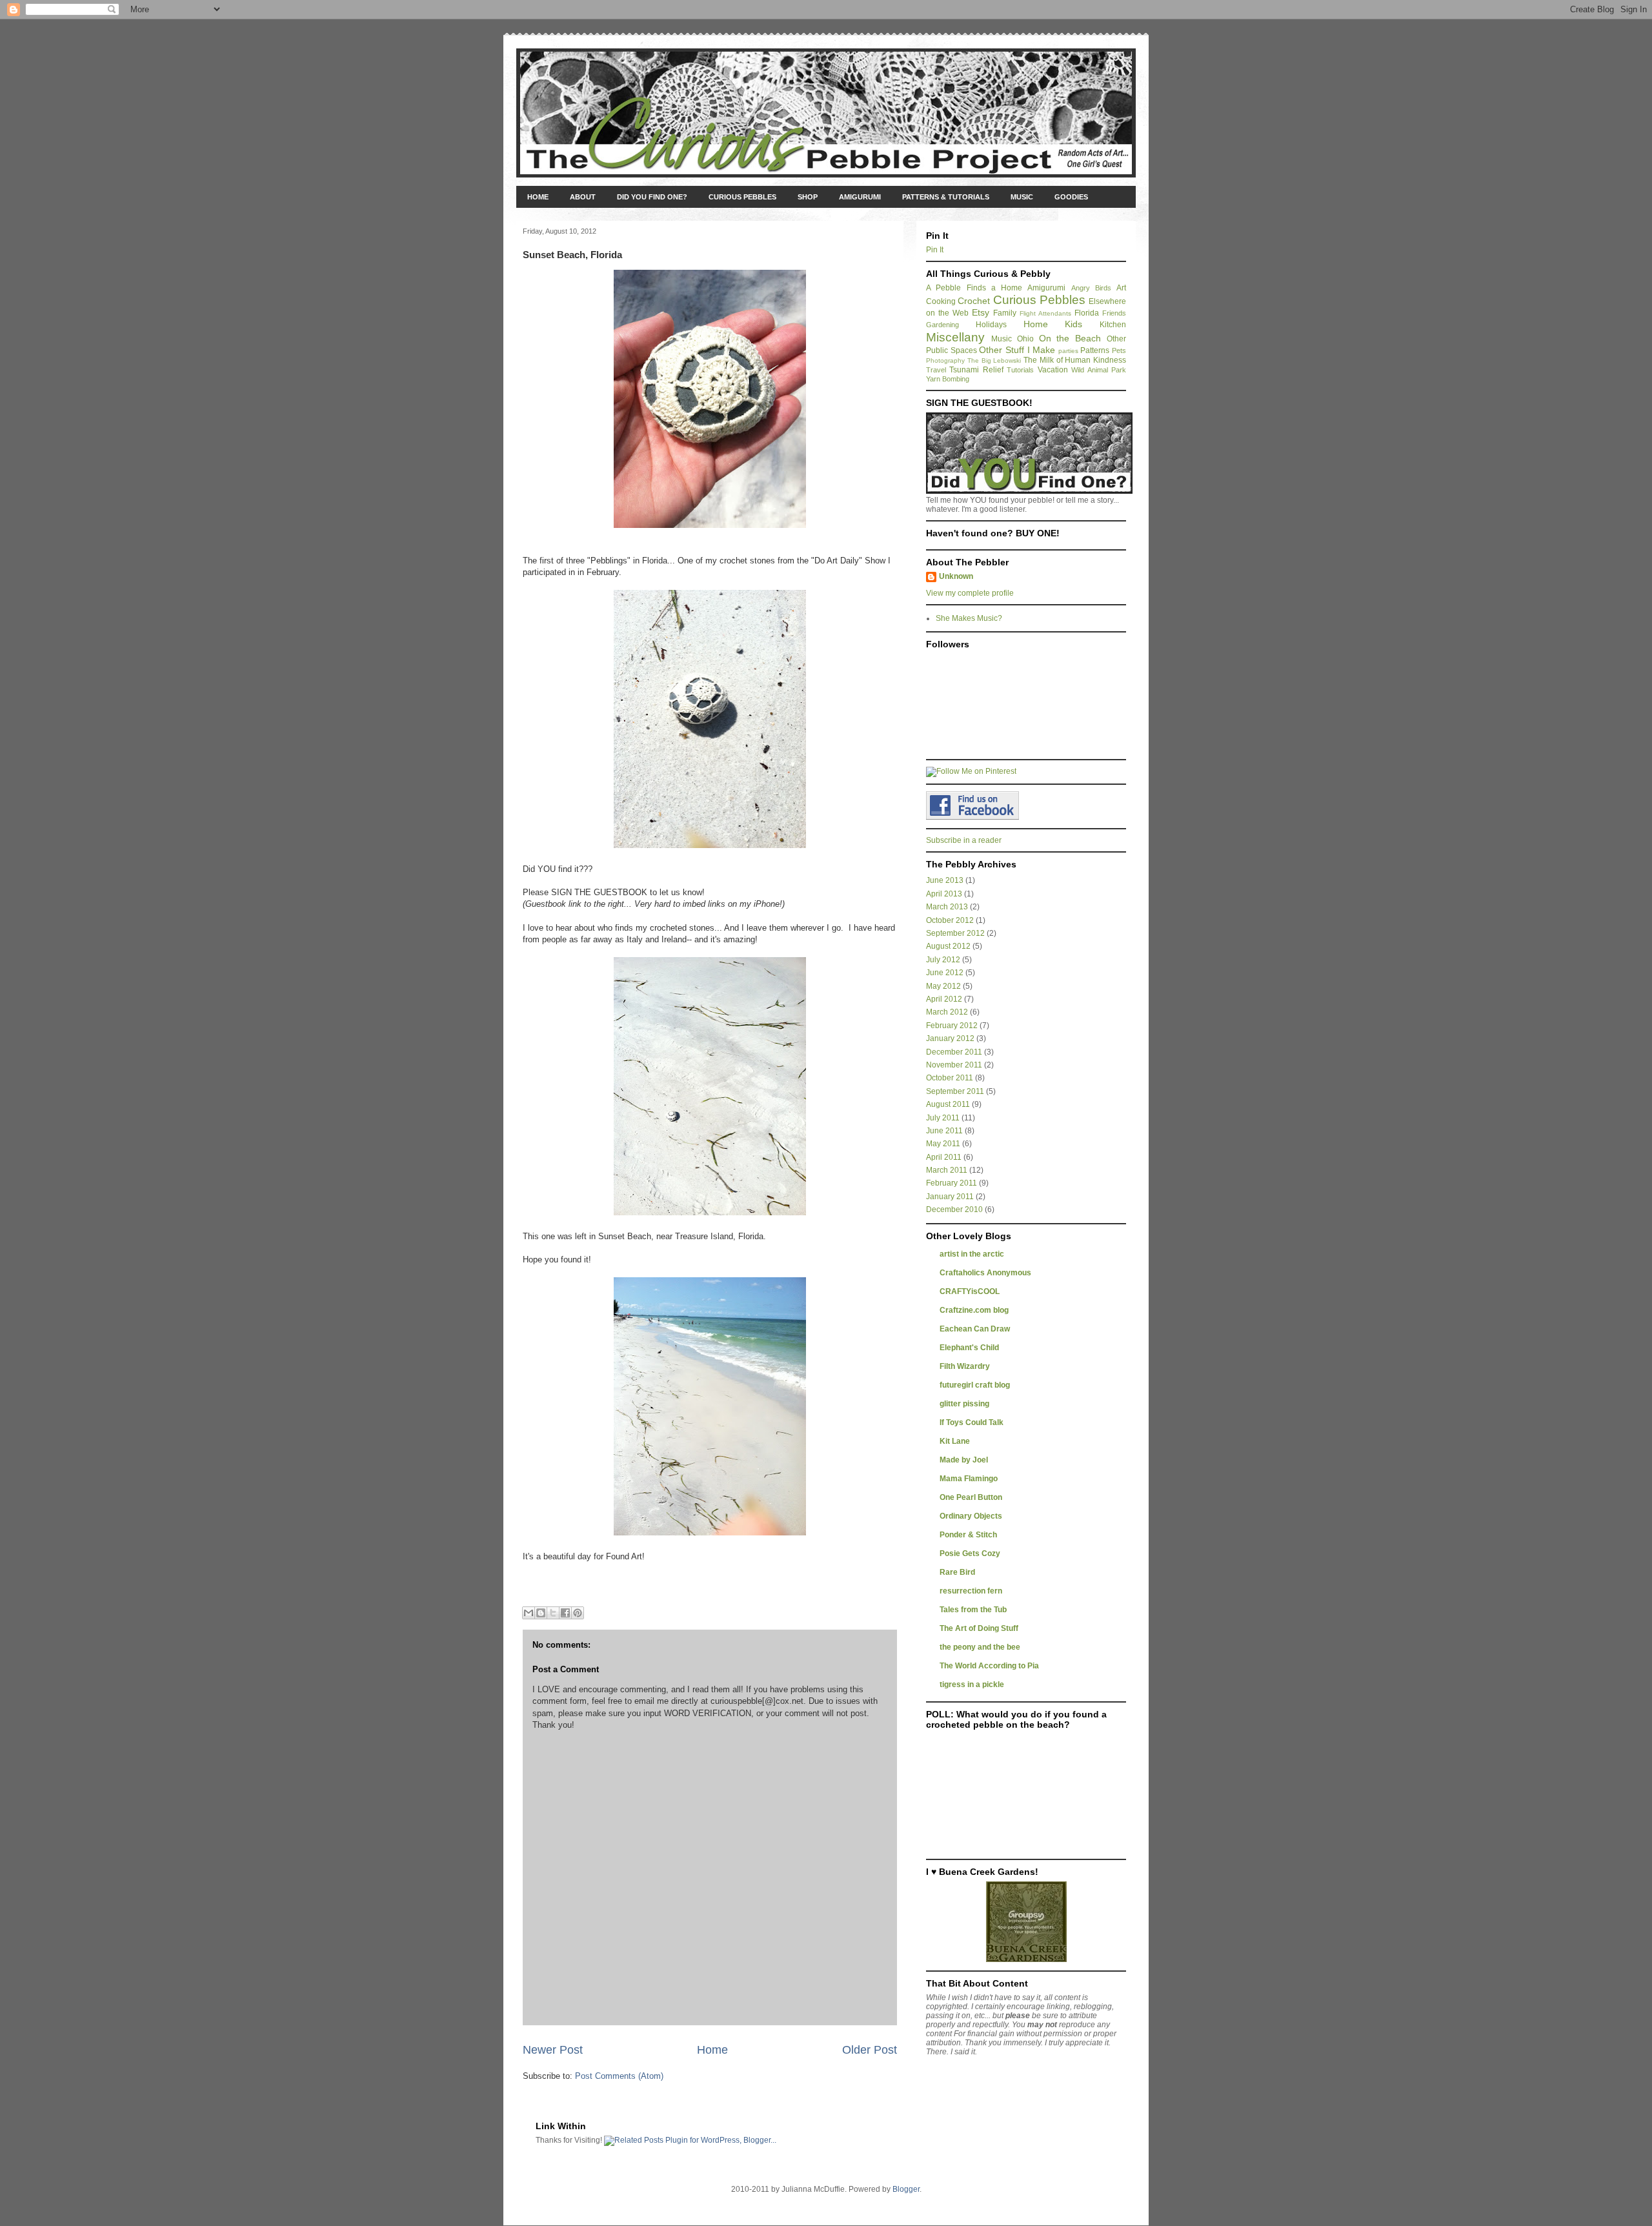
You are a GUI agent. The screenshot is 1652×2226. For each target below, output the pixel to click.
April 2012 (944, 999)
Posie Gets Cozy (970, 1553)
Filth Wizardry (965, 1366)
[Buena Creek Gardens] (1026, 1959)
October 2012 (950, 920)
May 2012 (943, 986)
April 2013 (944, 894)
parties (1068, 351)
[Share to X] (553, 1613)
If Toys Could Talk (972, 1422)
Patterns (1095, 350)
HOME (538, 197)
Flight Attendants (1045, 313)
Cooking (941, 301)
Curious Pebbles (1039, 300)
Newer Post (553, 2050)
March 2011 (947, 1170)
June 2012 (945, 973)
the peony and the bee (980, 1647)
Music (1002, 339)
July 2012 (943, 960)
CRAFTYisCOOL (970, 1291)
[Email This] (529, 1613)
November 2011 (954, 1065)
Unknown (956, 576)
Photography (945, 360)
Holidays (991, 325)
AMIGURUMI (860, 197)
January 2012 (950, 1038)
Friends (1114, 313)
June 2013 (945, 880)
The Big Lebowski (994, 360)
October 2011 (950, 1078)
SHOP (808, 197)
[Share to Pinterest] (578, 1613)
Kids (1073, 324)
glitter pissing (964, 1404)
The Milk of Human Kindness (1075, 360)
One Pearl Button (971, 1497)
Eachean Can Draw (975, 1329)
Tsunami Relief (976, 370)
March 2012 (947, 1012)
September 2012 (955, 933)
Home (712, 2050)
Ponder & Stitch (968, 1535)
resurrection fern (971, 1591)
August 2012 (948, 946)
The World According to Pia (989, 1666)
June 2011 (944, 1131)
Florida (1087, 313)
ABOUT (583, 197)
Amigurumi (1046, 288)
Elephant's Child (969, 1348)
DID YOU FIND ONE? (652, 197)
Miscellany (955, 337)
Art (1121, 288)
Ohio (1025, 339)
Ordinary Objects (971, 1516)
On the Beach (1070, 338)
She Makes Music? (969, 618)
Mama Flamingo (969, 1479)
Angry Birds (1091, 288)
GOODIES (1071, 197)
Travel (936, 370)
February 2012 (952, 1026)
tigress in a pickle (972, 1685)
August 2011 (948, 1104)
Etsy (981, 312)
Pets (1119, 350)
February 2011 (952, 1183)
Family (1005, 313)
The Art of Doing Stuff (979, 1628)
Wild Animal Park (1099, 370)
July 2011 (943, 1118)
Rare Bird (957, 1572)
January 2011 (950, 1197)
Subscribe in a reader (964, 840)
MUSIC (1022, 197)
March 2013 (947, 907)
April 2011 (944, 1157)
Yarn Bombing (948, 379)
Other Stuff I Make (1017, 350)
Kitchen (1113, 325)
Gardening (942, 325)
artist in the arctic (972, 1254)
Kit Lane (955, 1441)
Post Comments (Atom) (619, 2076)
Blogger (906, 2189)
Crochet (974, 301)
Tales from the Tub (973, 1610)
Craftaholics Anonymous (985, 1273)
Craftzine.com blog (974, 1310)
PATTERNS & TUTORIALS (946, 197)
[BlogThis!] (541, 1613)
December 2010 (954, 1209)
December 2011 (954, 1052)
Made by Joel (964, 1460)
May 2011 (943, 1144)
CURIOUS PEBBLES (742, 197)
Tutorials (1020, 370)
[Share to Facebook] (565, 1613)
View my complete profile (970, 593)
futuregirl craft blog (975, 1385)
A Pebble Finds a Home (974, 288)
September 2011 (955, 1091)
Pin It (935, 250)
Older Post (870, 2050)
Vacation (1053, 370)
